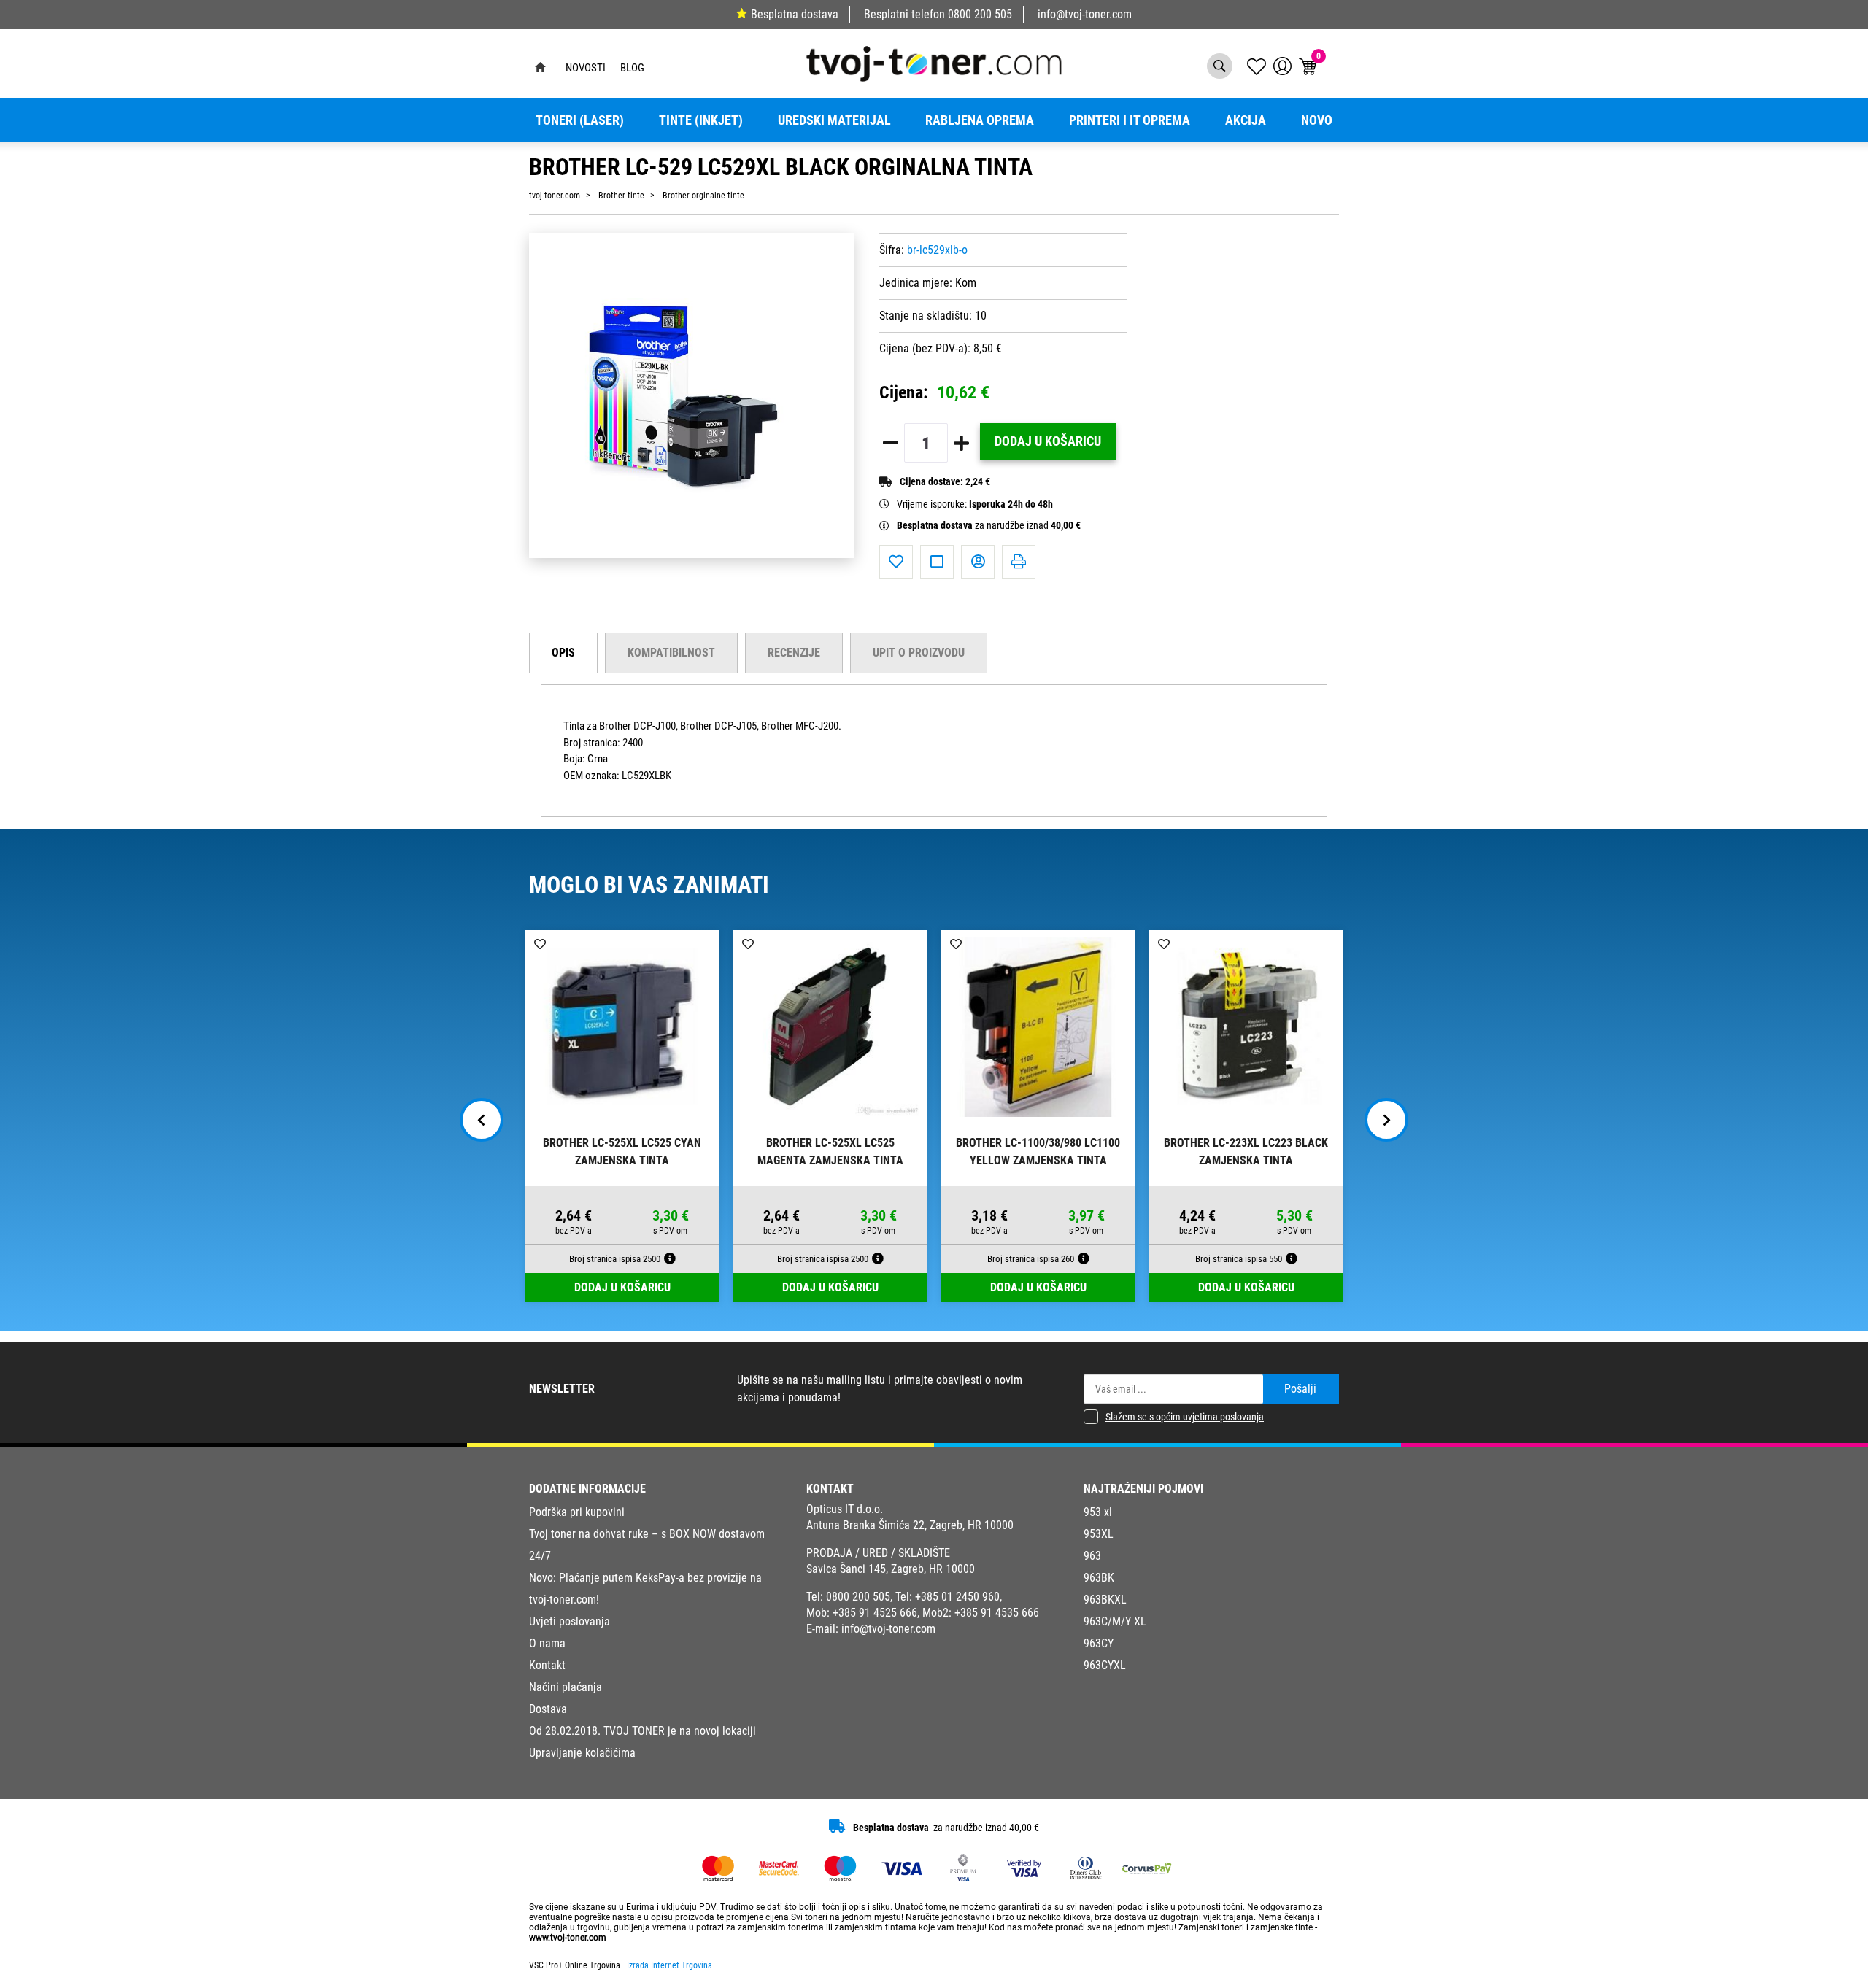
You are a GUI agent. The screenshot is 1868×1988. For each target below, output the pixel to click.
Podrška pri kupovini (577, 1512)
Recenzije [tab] (794, 653)
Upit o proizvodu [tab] (919, 653)
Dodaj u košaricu (1048, 441)
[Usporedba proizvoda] (937, 562)
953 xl (1098, 1512)
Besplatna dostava (795, 14)
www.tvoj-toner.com (568, 1938)
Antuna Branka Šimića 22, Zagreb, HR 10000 (910, 1525)
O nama (547, 1643)
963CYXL (1105, 1665)
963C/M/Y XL (1115, 1621)
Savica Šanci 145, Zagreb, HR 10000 (891, 1569)
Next (1386, 1120)
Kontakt (547, 1665)
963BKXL (1105, 1600)
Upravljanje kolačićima (582, 1753)
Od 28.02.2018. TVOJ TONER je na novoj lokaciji (642, 1731)
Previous (482, 1120)
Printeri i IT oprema (1130, 120)
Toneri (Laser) (580, 120)
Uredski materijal (834, 120)
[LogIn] (1282, 66)
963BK (1099, 1578)
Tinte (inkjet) (701, 120)
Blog (632, 68)
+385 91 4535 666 (997, 1613)
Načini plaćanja (566, 1687)
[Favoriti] (896, 562)
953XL (1099, 1534)
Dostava (548, 1709)
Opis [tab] (563, 653)
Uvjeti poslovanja (570, 1621)
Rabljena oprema (980, 120)
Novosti (586, 68)
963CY (1099, 1643)
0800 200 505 (980, 14)
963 (1092, 1556)
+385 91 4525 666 (875, 1613)
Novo (1317, 120)
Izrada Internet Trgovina (669, 1965)
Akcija (1246, 120)
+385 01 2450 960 (957, 1597)
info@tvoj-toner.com (1085, 14)
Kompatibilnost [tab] (671, 653)
